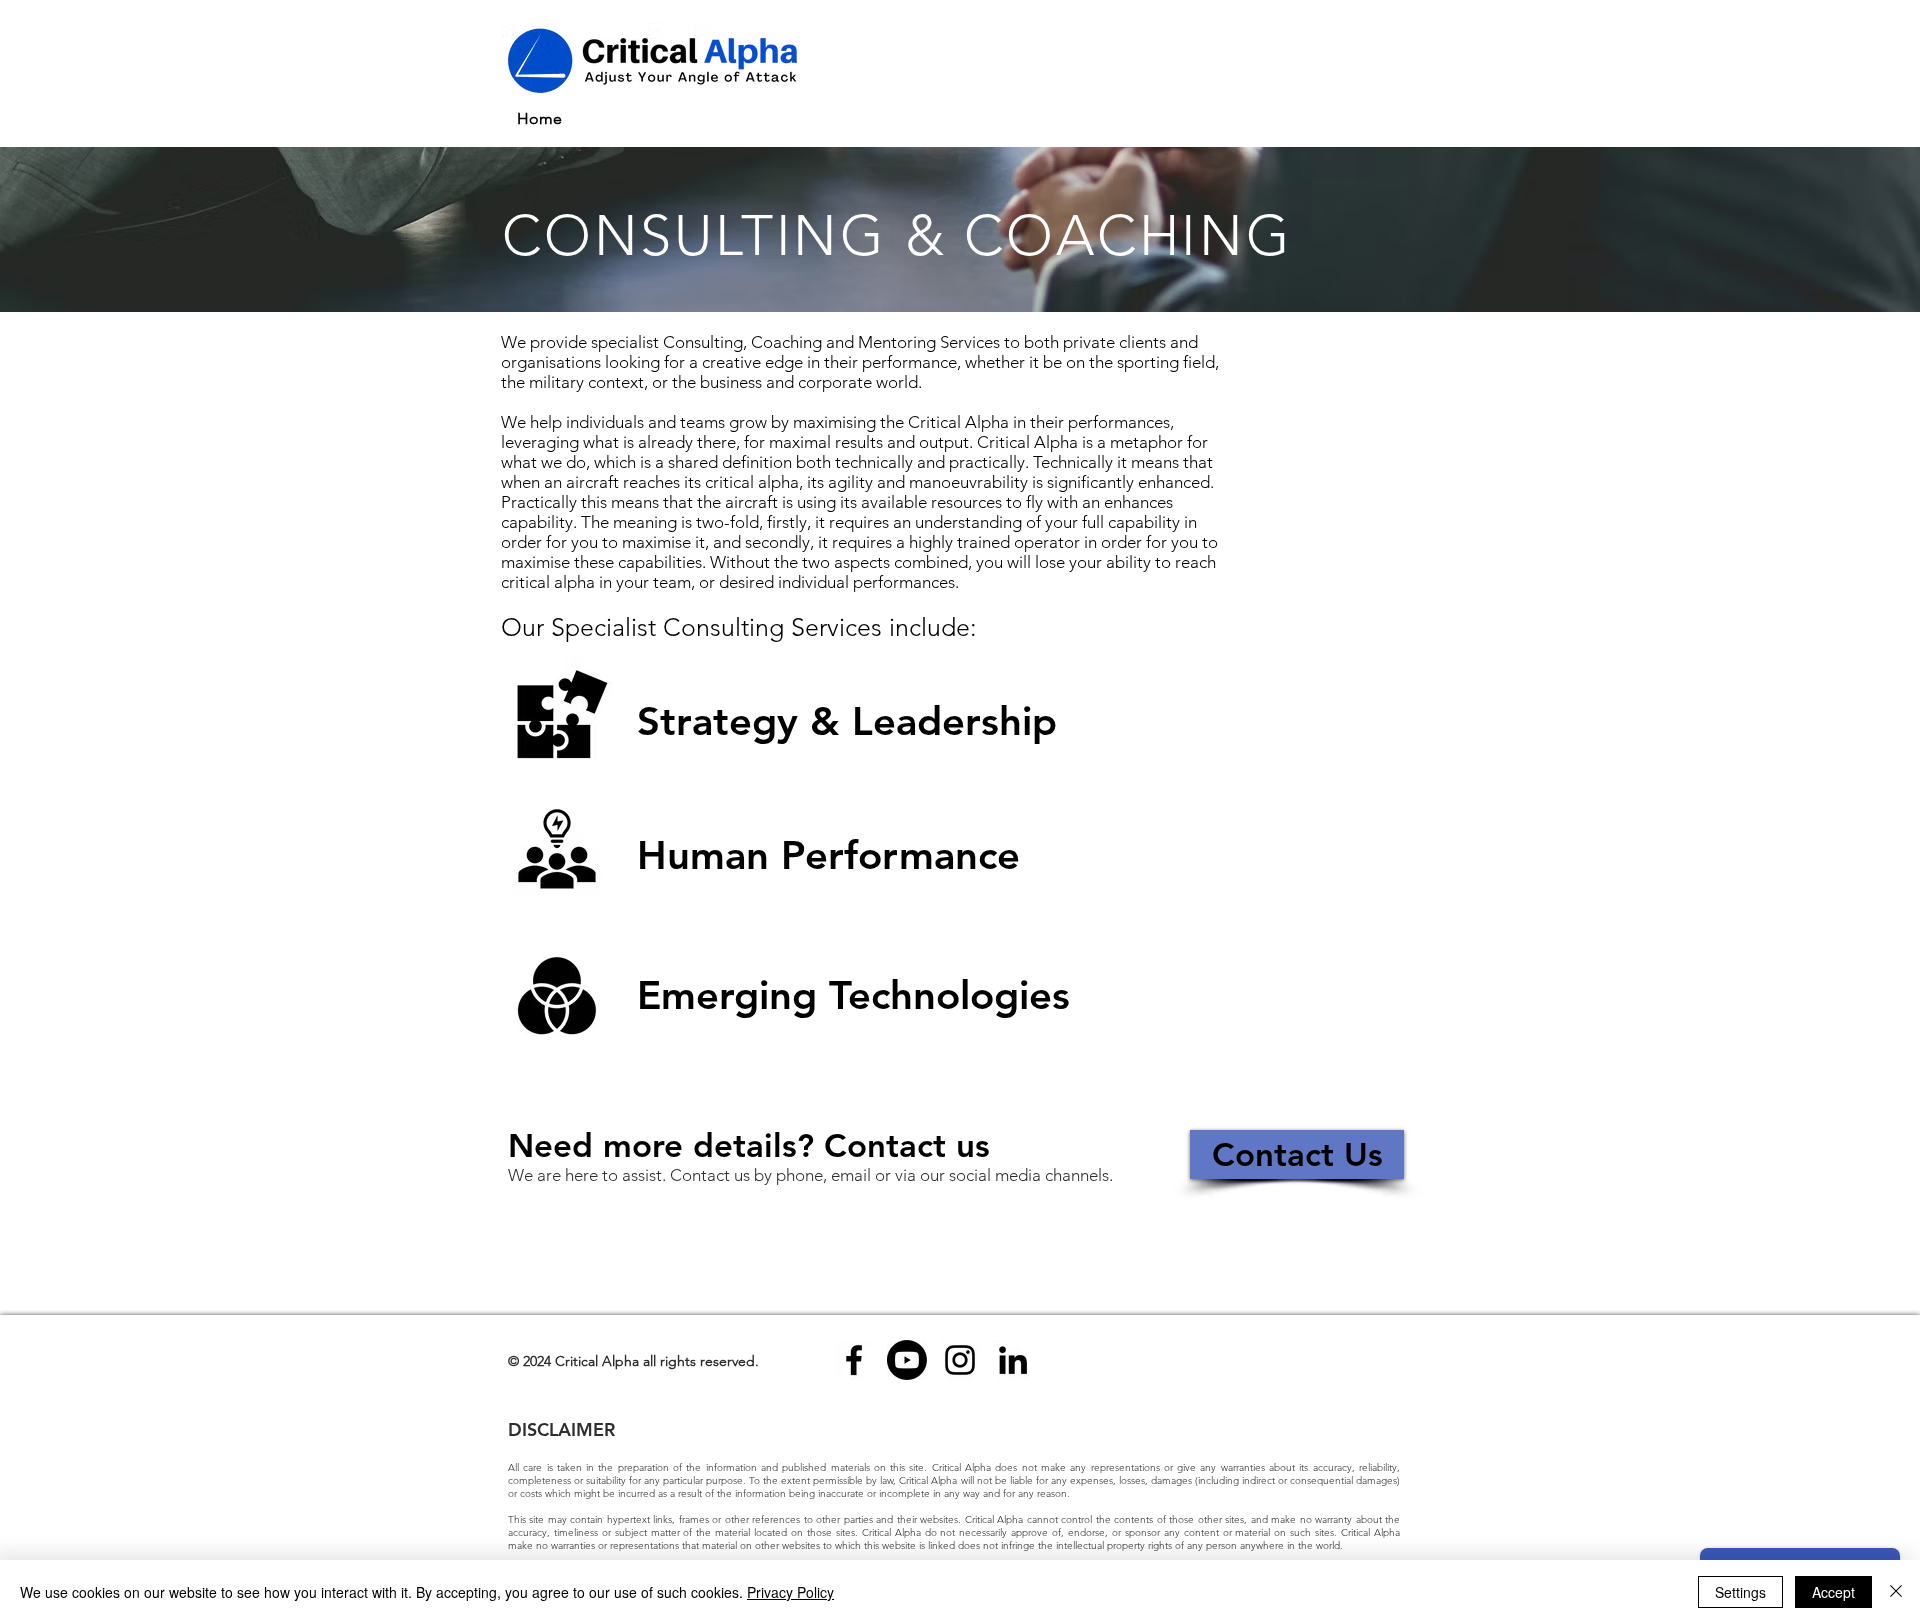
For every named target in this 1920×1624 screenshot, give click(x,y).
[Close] (1896, 1592)
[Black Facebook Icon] (854, 1360)
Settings (1740, 1592)
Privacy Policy (790, 1592)
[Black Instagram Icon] (960, 1360)
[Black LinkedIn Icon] (1013, 1360)
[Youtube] (907, 1360)
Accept (1833, 1592)
